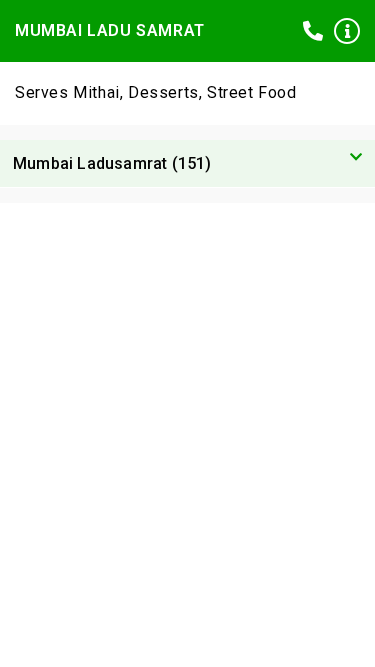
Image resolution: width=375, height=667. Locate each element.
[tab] (187, 164)
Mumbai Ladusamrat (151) (112, 163)
